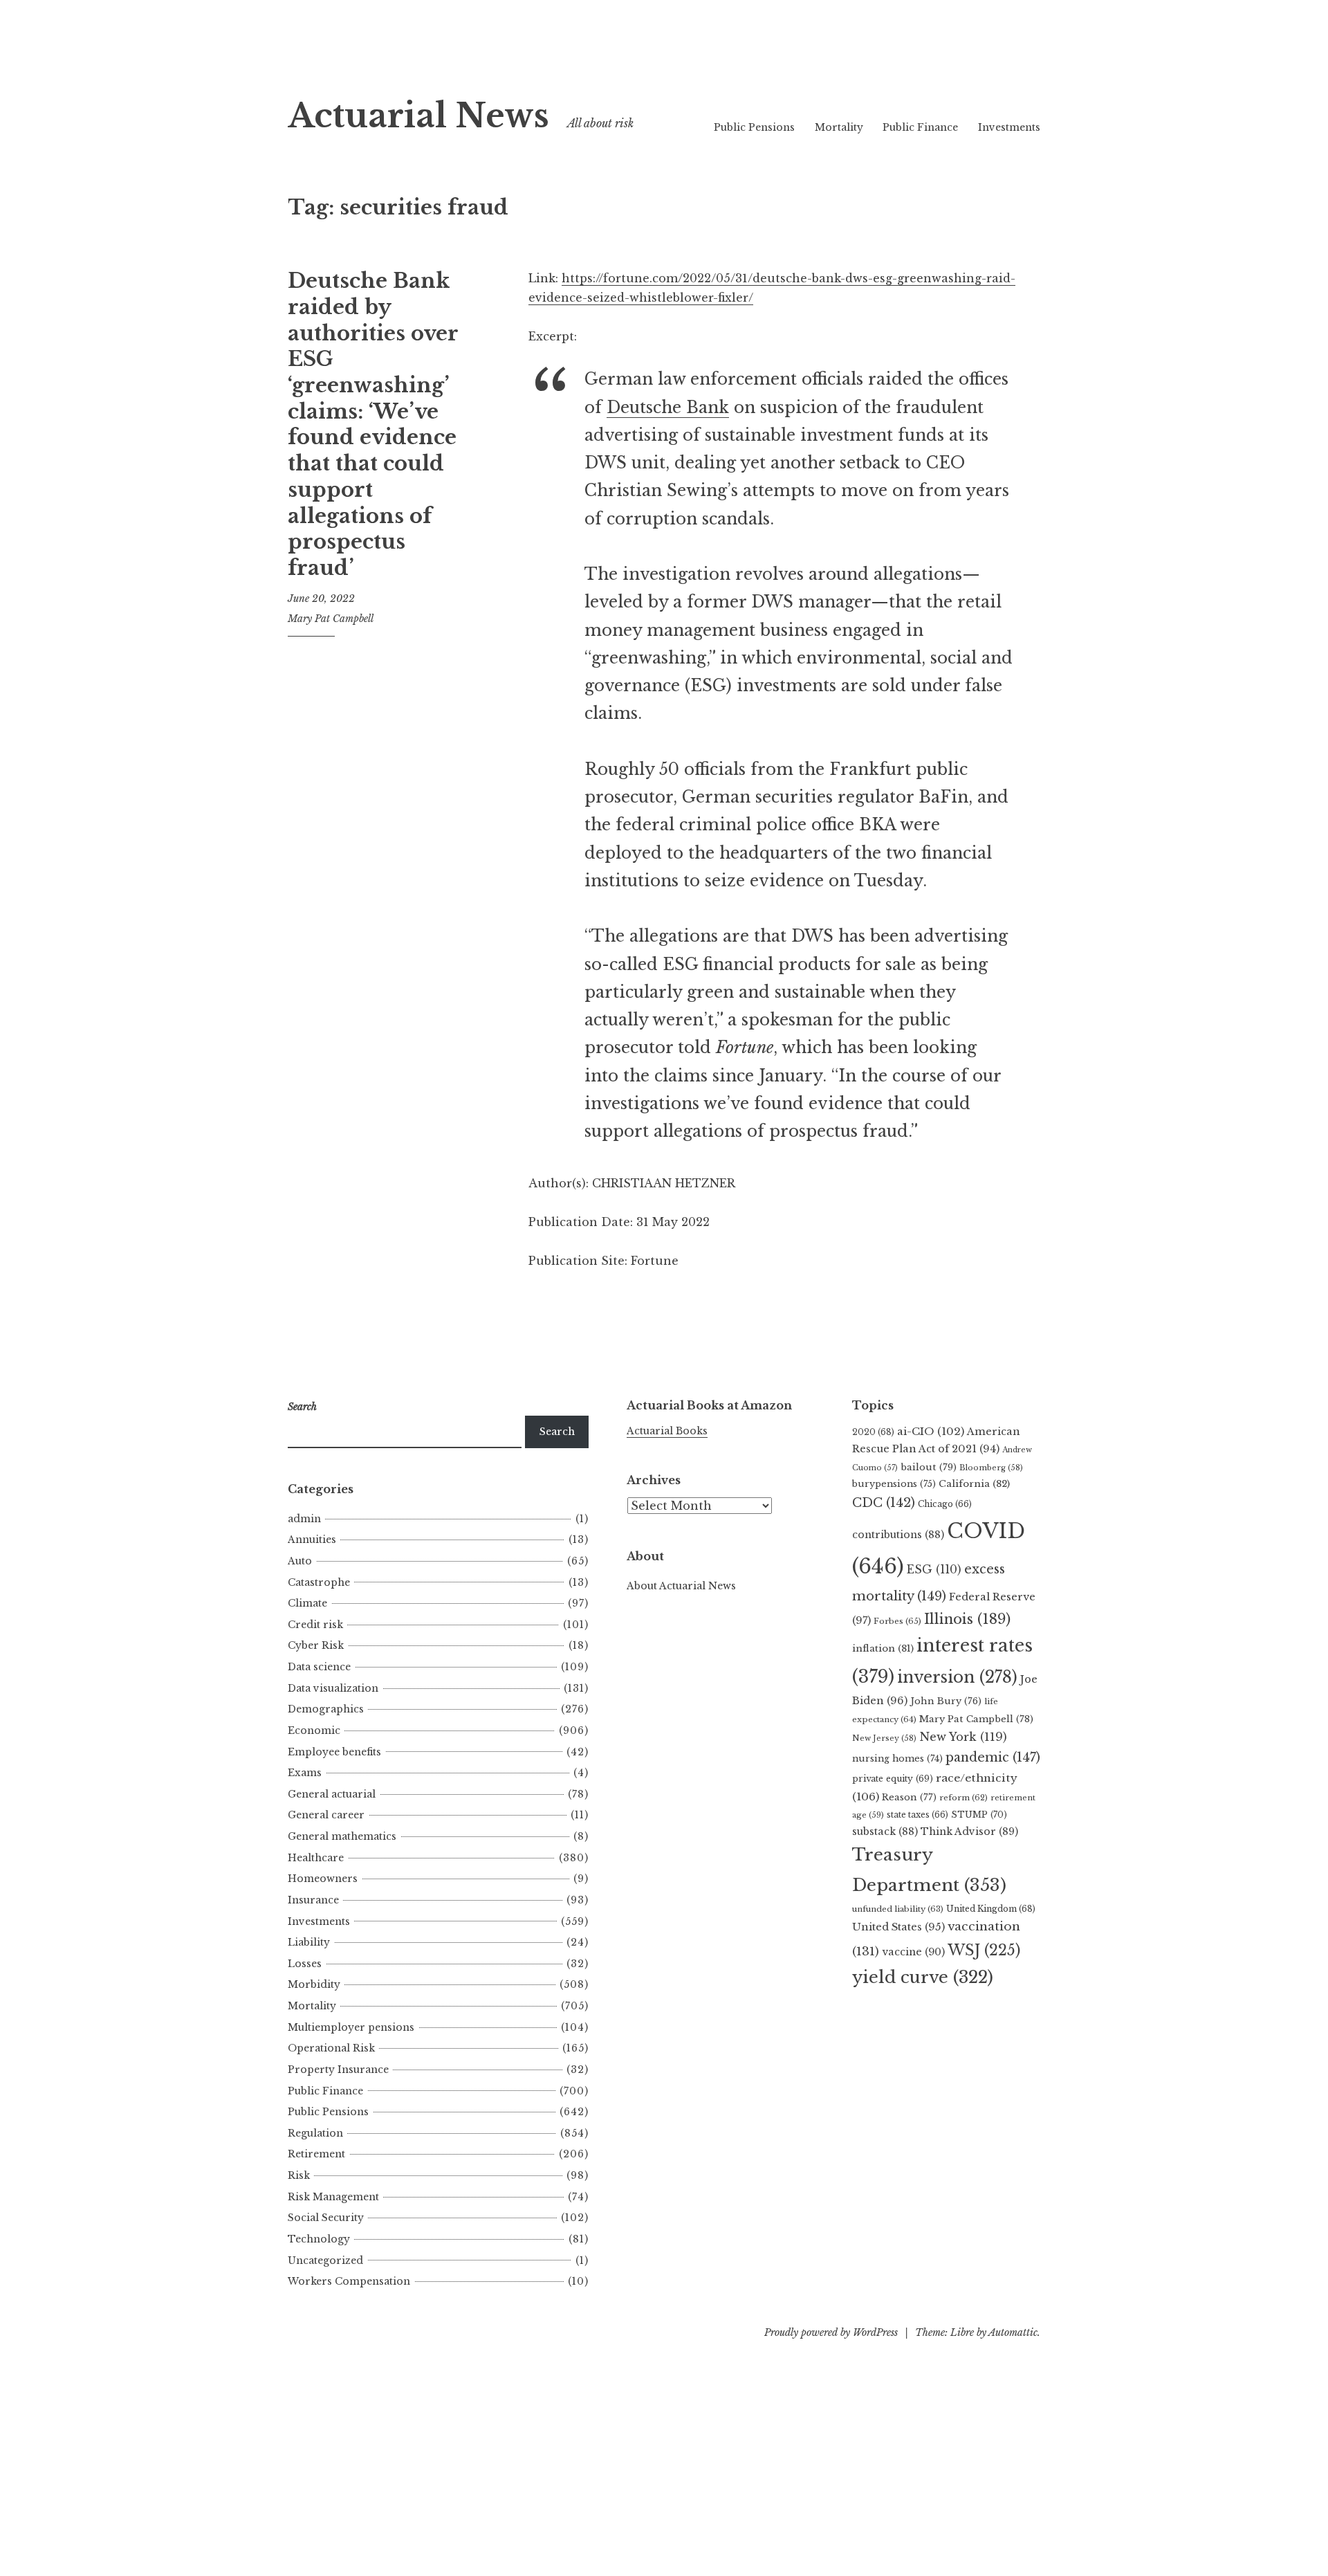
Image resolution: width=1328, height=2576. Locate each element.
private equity (893, 1779)
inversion (957, 1677)
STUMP (979, 1815)
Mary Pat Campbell (331, 619)
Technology (319, 2239)
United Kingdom (991, 1909)
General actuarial (332, 1794)
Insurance (313, 1900)
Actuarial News (418, 116)
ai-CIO (931, 1431)
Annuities (312, 1540)
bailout (929, 1467)
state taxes (917, 1815)
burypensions (894, 1484)
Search (557, 1432)
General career (326, 1815)
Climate (307, 1603)
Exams (305, 1773)
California (974, 1484)
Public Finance (920, 127)
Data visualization (333, 1688)
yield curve (923, 1977)
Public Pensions (754, 127)
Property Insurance (338, 2070)
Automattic (1013, 2332)
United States (898, 1927)
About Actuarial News (681, 1586)
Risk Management (333, 2197)
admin (304, 1519)
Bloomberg (991, 1468)
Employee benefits (334, 1752)
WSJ (984, 1950)
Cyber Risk (316, 1645)
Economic (314, 1730)
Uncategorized (325, 2260)
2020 (873, 1432)
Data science (319, 1667)
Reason (909, 1797)
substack (885, 1831)
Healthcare (316, 1858)
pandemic (993, 1757)
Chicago (945, 1504)
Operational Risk (331, 2048)
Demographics (326, 1709)
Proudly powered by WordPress (831, 2332)
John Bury (946, 1701)
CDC (884, 1503)
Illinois (967, 1619)
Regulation (315, 2133)
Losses (305, 1964)
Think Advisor (969, 1831)
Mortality (839, 127)
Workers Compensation (349, 2281)
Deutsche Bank (668, 408)
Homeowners (323, 1879)
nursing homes (897, 1759)
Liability (309, 1942)
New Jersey (884, 1738)
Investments (1009, 127)
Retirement (316, 2154)
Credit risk (315, 1625)
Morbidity (314, 1984)
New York (963, 1737)
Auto (300, 1561)
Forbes (897, 1621)
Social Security (326, 2218)
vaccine (913, 1952)
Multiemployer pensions (351, 2027)
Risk (299, 2175)
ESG (934, 1570)
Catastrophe (319, 1582)
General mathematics (342, 1836)
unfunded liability (898, 1909)
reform (963, 1798)
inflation (883, 1648)
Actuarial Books (667, 1431)
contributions (898, 1535)
